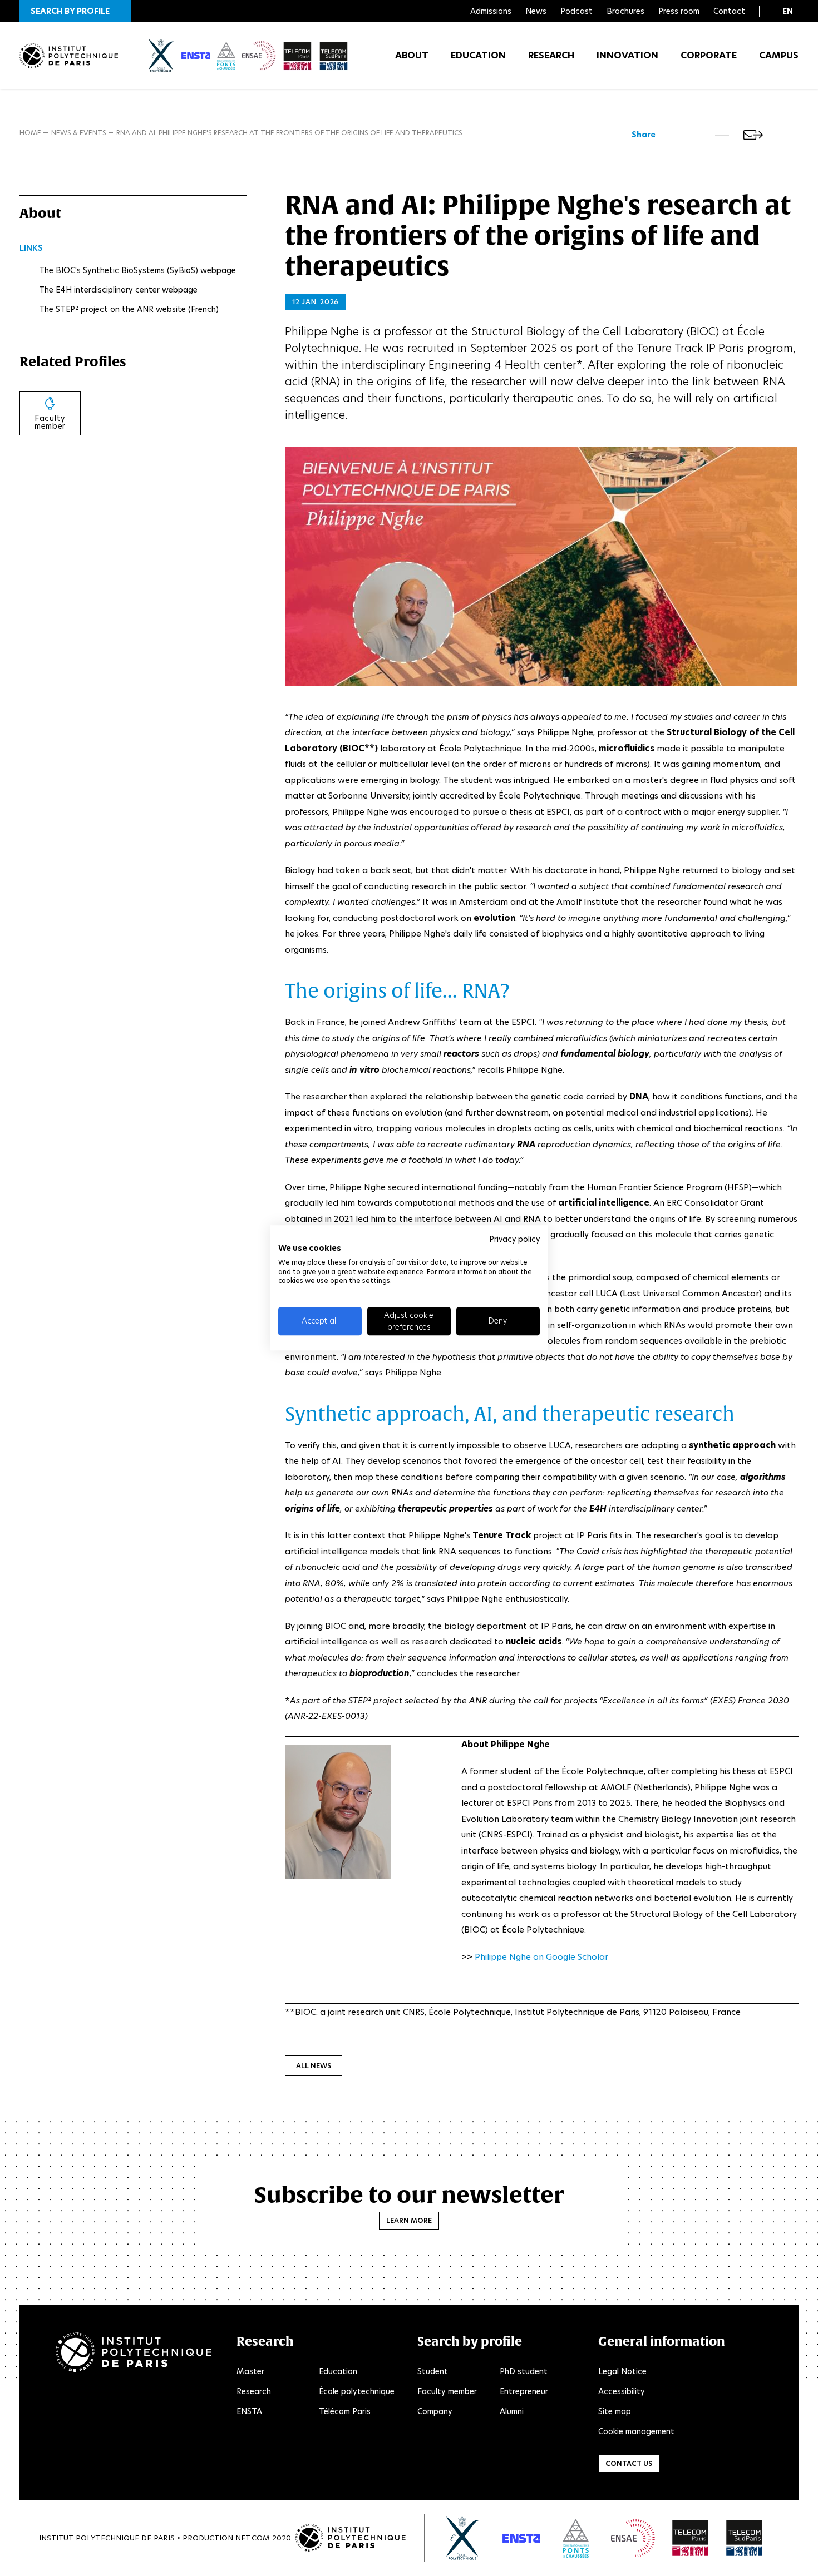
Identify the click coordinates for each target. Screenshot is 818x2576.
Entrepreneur (524, 2391)
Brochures (625, 11)
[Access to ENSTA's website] (521, 2538)
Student (433, 2371)
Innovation (627, 55)
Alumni (512, 2411)
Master (250, 2371)
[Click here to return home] (69, 56)
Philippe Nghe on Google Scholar (541, 1957)
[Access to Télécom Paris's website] (691, 2538)
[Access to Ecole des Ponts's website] (576, 2538)
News (536, 11)
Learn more (409, 2220)
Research (551, 55)
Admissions (491, 11)
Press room (679, 11)
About (412, 55)
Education (478, 55)
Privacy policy (514, 1239)
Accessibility (622, 2391)
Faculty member (447, 2391)
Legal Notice (622, 2371)
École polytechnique (357, 2391)
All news (314, 2066)
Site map (615, 2411)
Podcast (576, 11)
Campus (779, 55)
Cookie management (636, 2431)
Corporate (709, 55)
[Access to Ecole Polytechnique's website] (463, 2538)
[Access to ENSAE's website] (633, 2538)
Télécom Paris (345, 2411)
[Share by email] (753, 135)
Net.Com (253, 2538)
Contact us (629, 2463)
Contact (729, 11)
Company (435, 2411)
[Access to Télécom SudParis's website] (745, 2538)
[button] (75, 11)
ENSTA (249, 2411)
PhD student (524, 2371)
